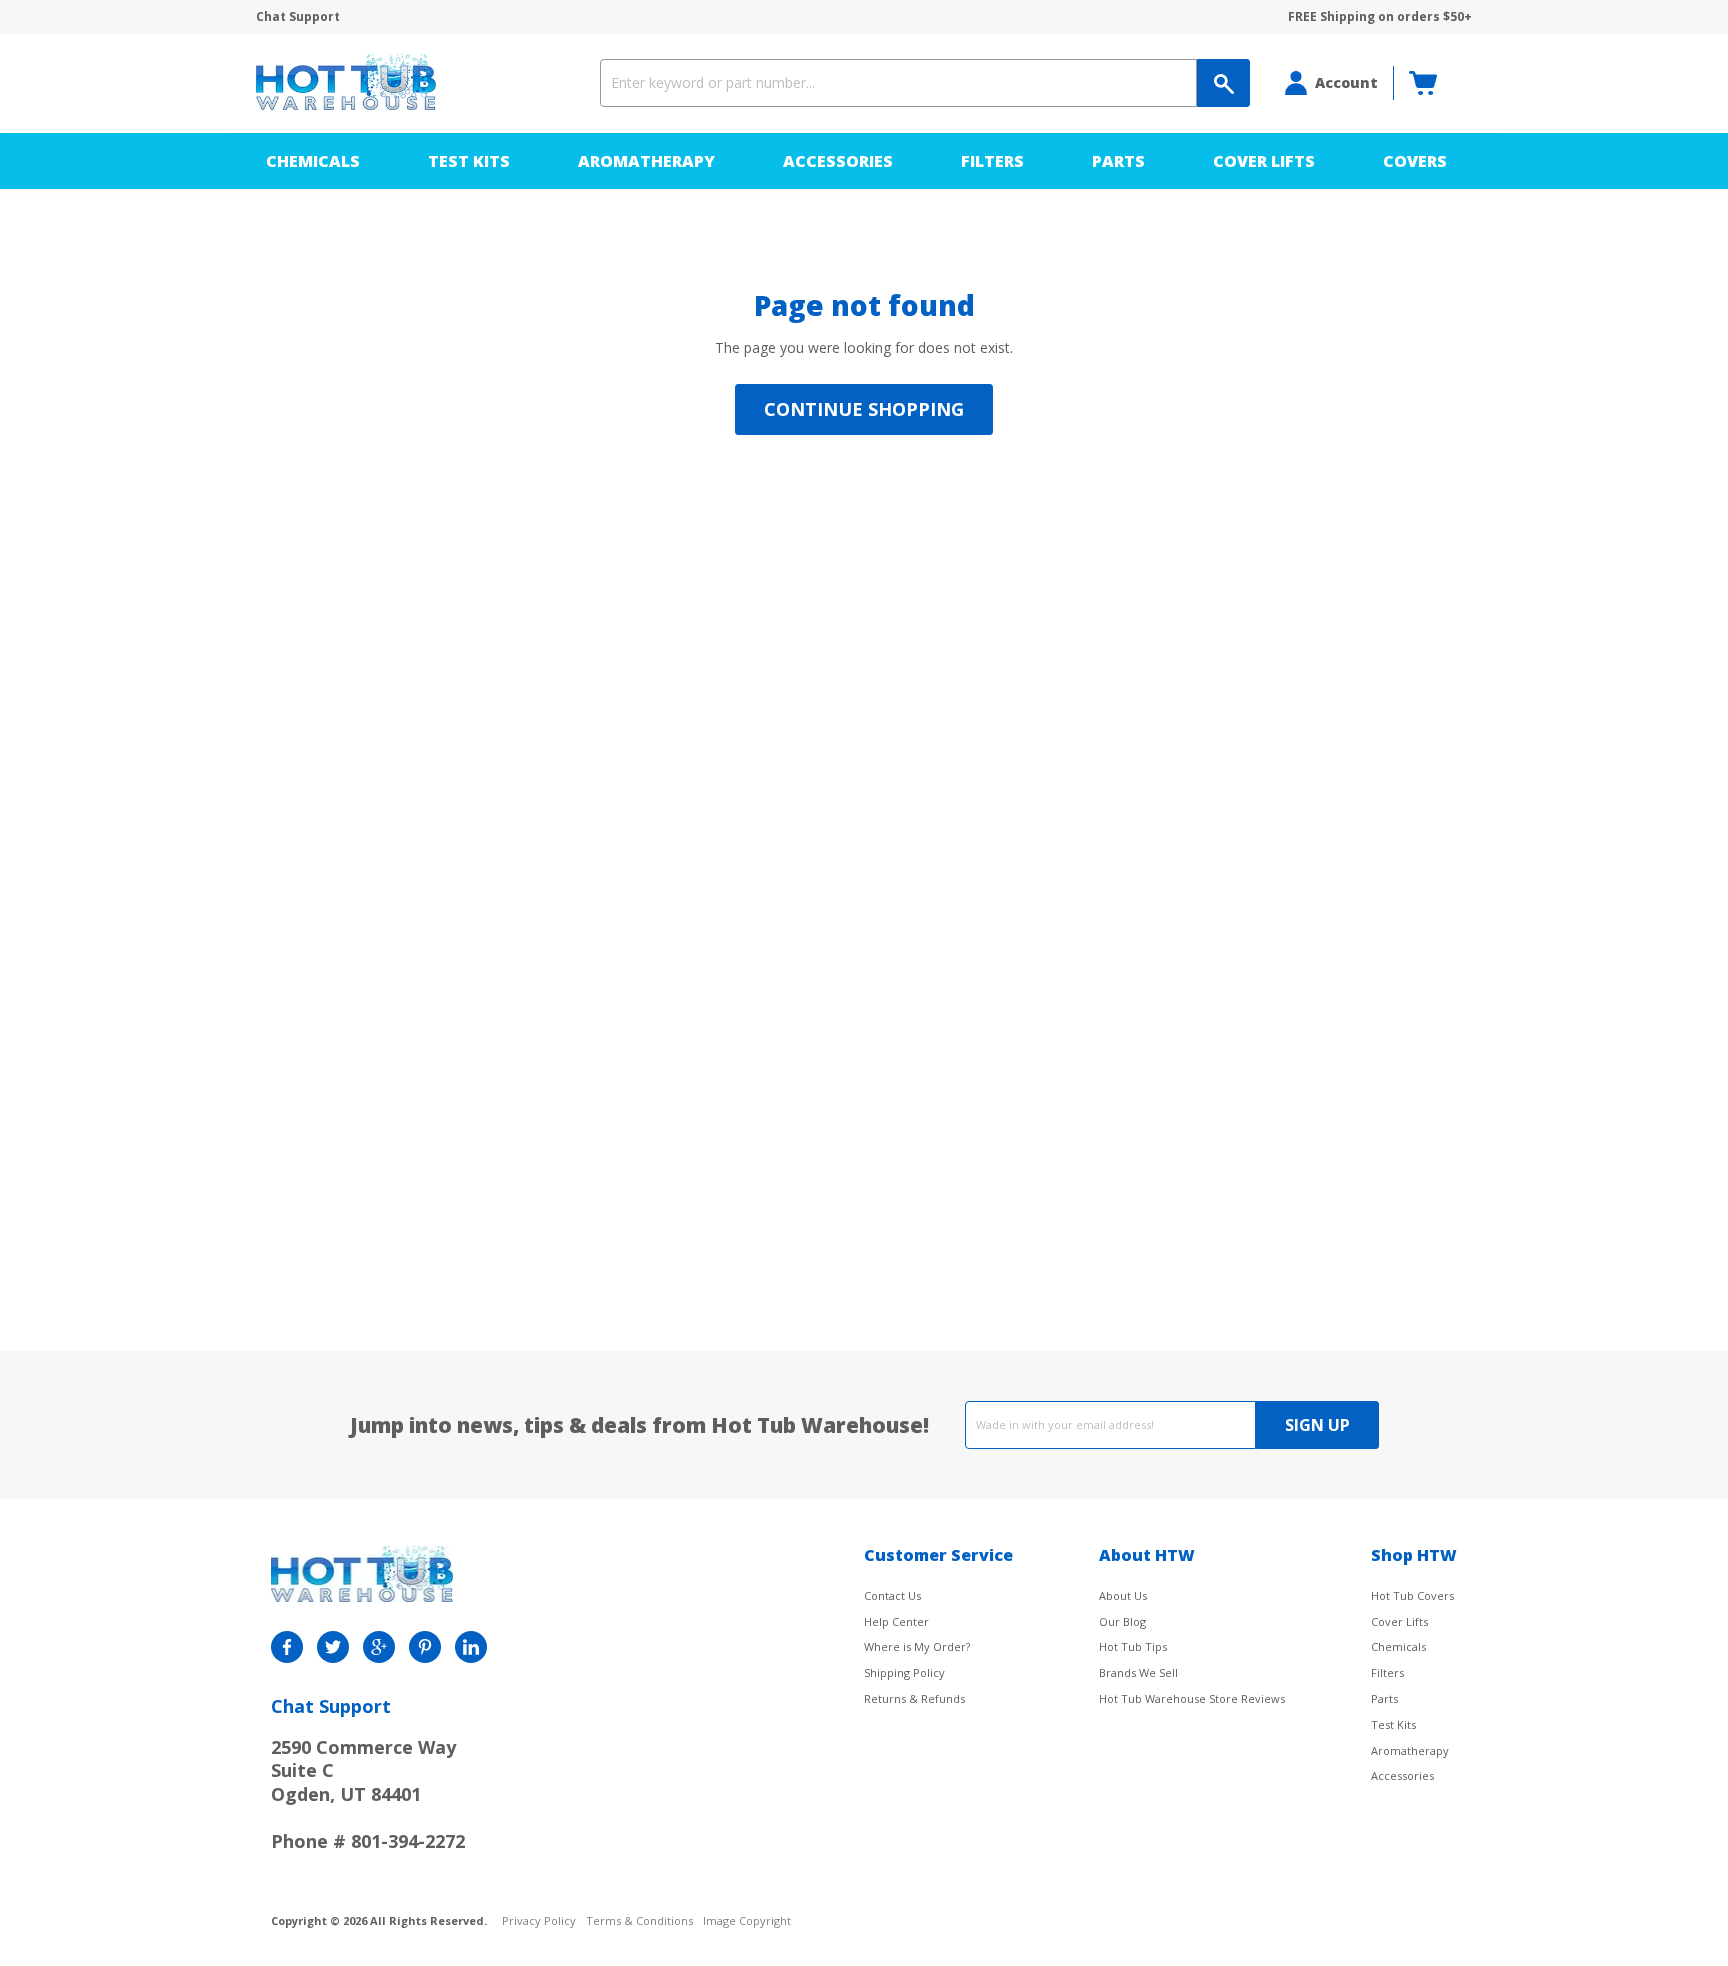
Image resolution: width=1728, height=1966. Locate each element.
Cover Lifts (1264, 161)
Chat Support (298, 17)
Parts (1118, 161)
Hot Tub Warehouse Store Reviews (1192, 1698)
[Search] (1223, 83)
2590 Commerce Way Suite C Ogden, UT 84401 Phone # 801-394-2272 (368, 1794)
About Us (1123, 1595)
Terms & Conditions (639, 1921)
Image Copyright (747, 1921)
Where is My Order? (917, 1646)
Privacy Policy (539, 1921)
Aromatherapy (646, 161)
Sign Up (1317, 1425)
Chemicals (313, 161)
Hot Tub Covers (1412, 1595)
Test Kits (469, 161)
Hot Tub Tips (1133, 1646)
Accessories (838, 161)
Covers (1415, 161)
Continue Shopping (864, 409)
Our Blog (1122, 1621)
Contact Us (892, 1595)
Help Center (896, 1621)
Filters (992, 161)
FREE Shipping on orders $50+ (1380, 17)
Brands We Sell (1138, 1672)
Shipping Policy (904, 1672)
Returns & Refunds (914, 1698)
